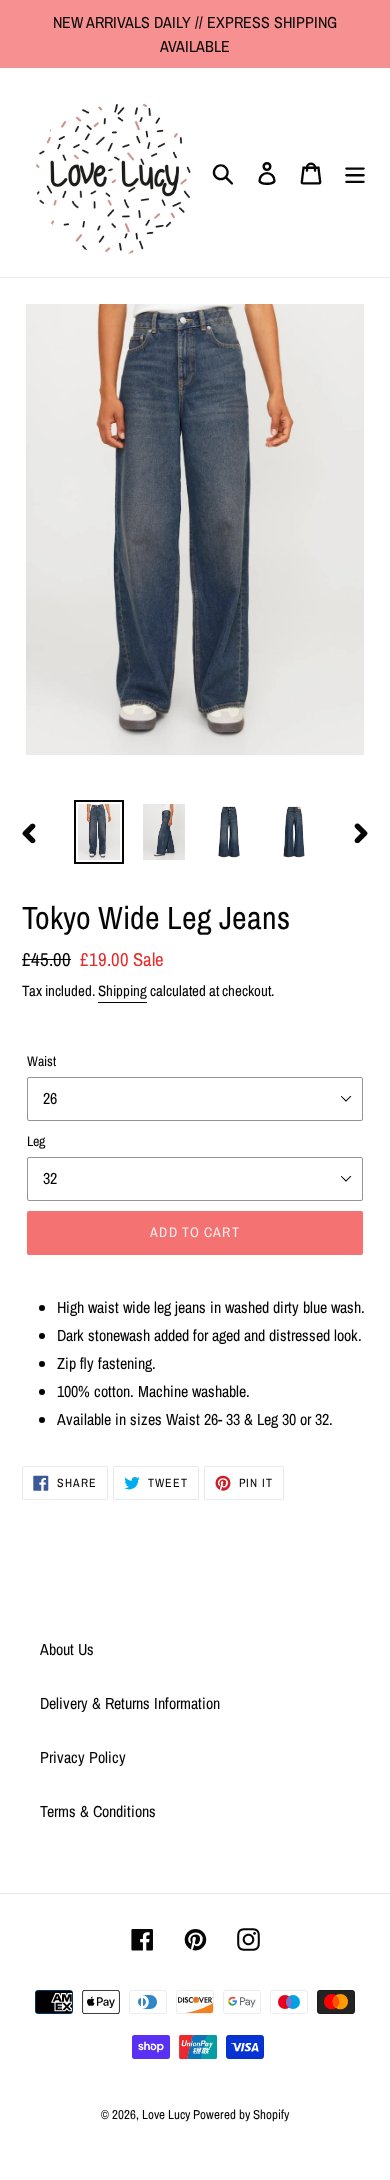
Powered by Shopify (241, 2114)
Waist (41, 1061)
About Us (67, 1649)
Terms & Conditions (98, 1811)
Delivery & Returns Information (130, 1703)
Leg (36, 1141)
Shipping (122, 990)
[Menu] (355, 172)
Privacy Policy (83, 1757)
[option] (99, 832)
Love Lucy (167, 2114)
